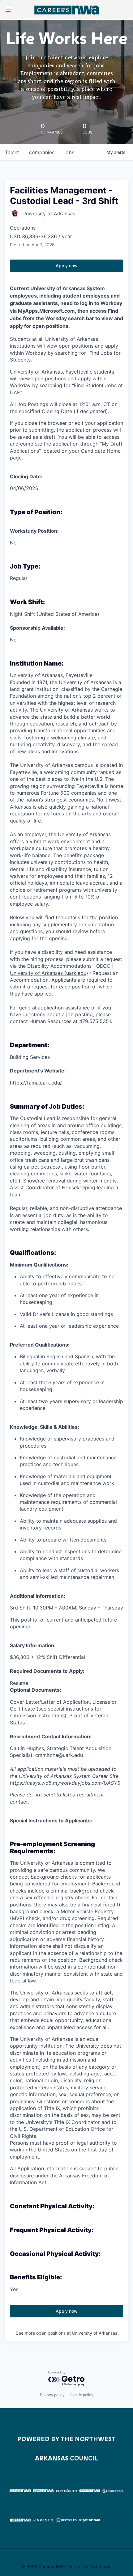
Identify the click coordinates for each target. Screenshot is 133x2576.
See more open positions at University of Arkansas (66, 2333)
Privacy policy (52, 2395)
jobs (69, 152)
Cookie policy (82, 2395)
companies (42, 152)
